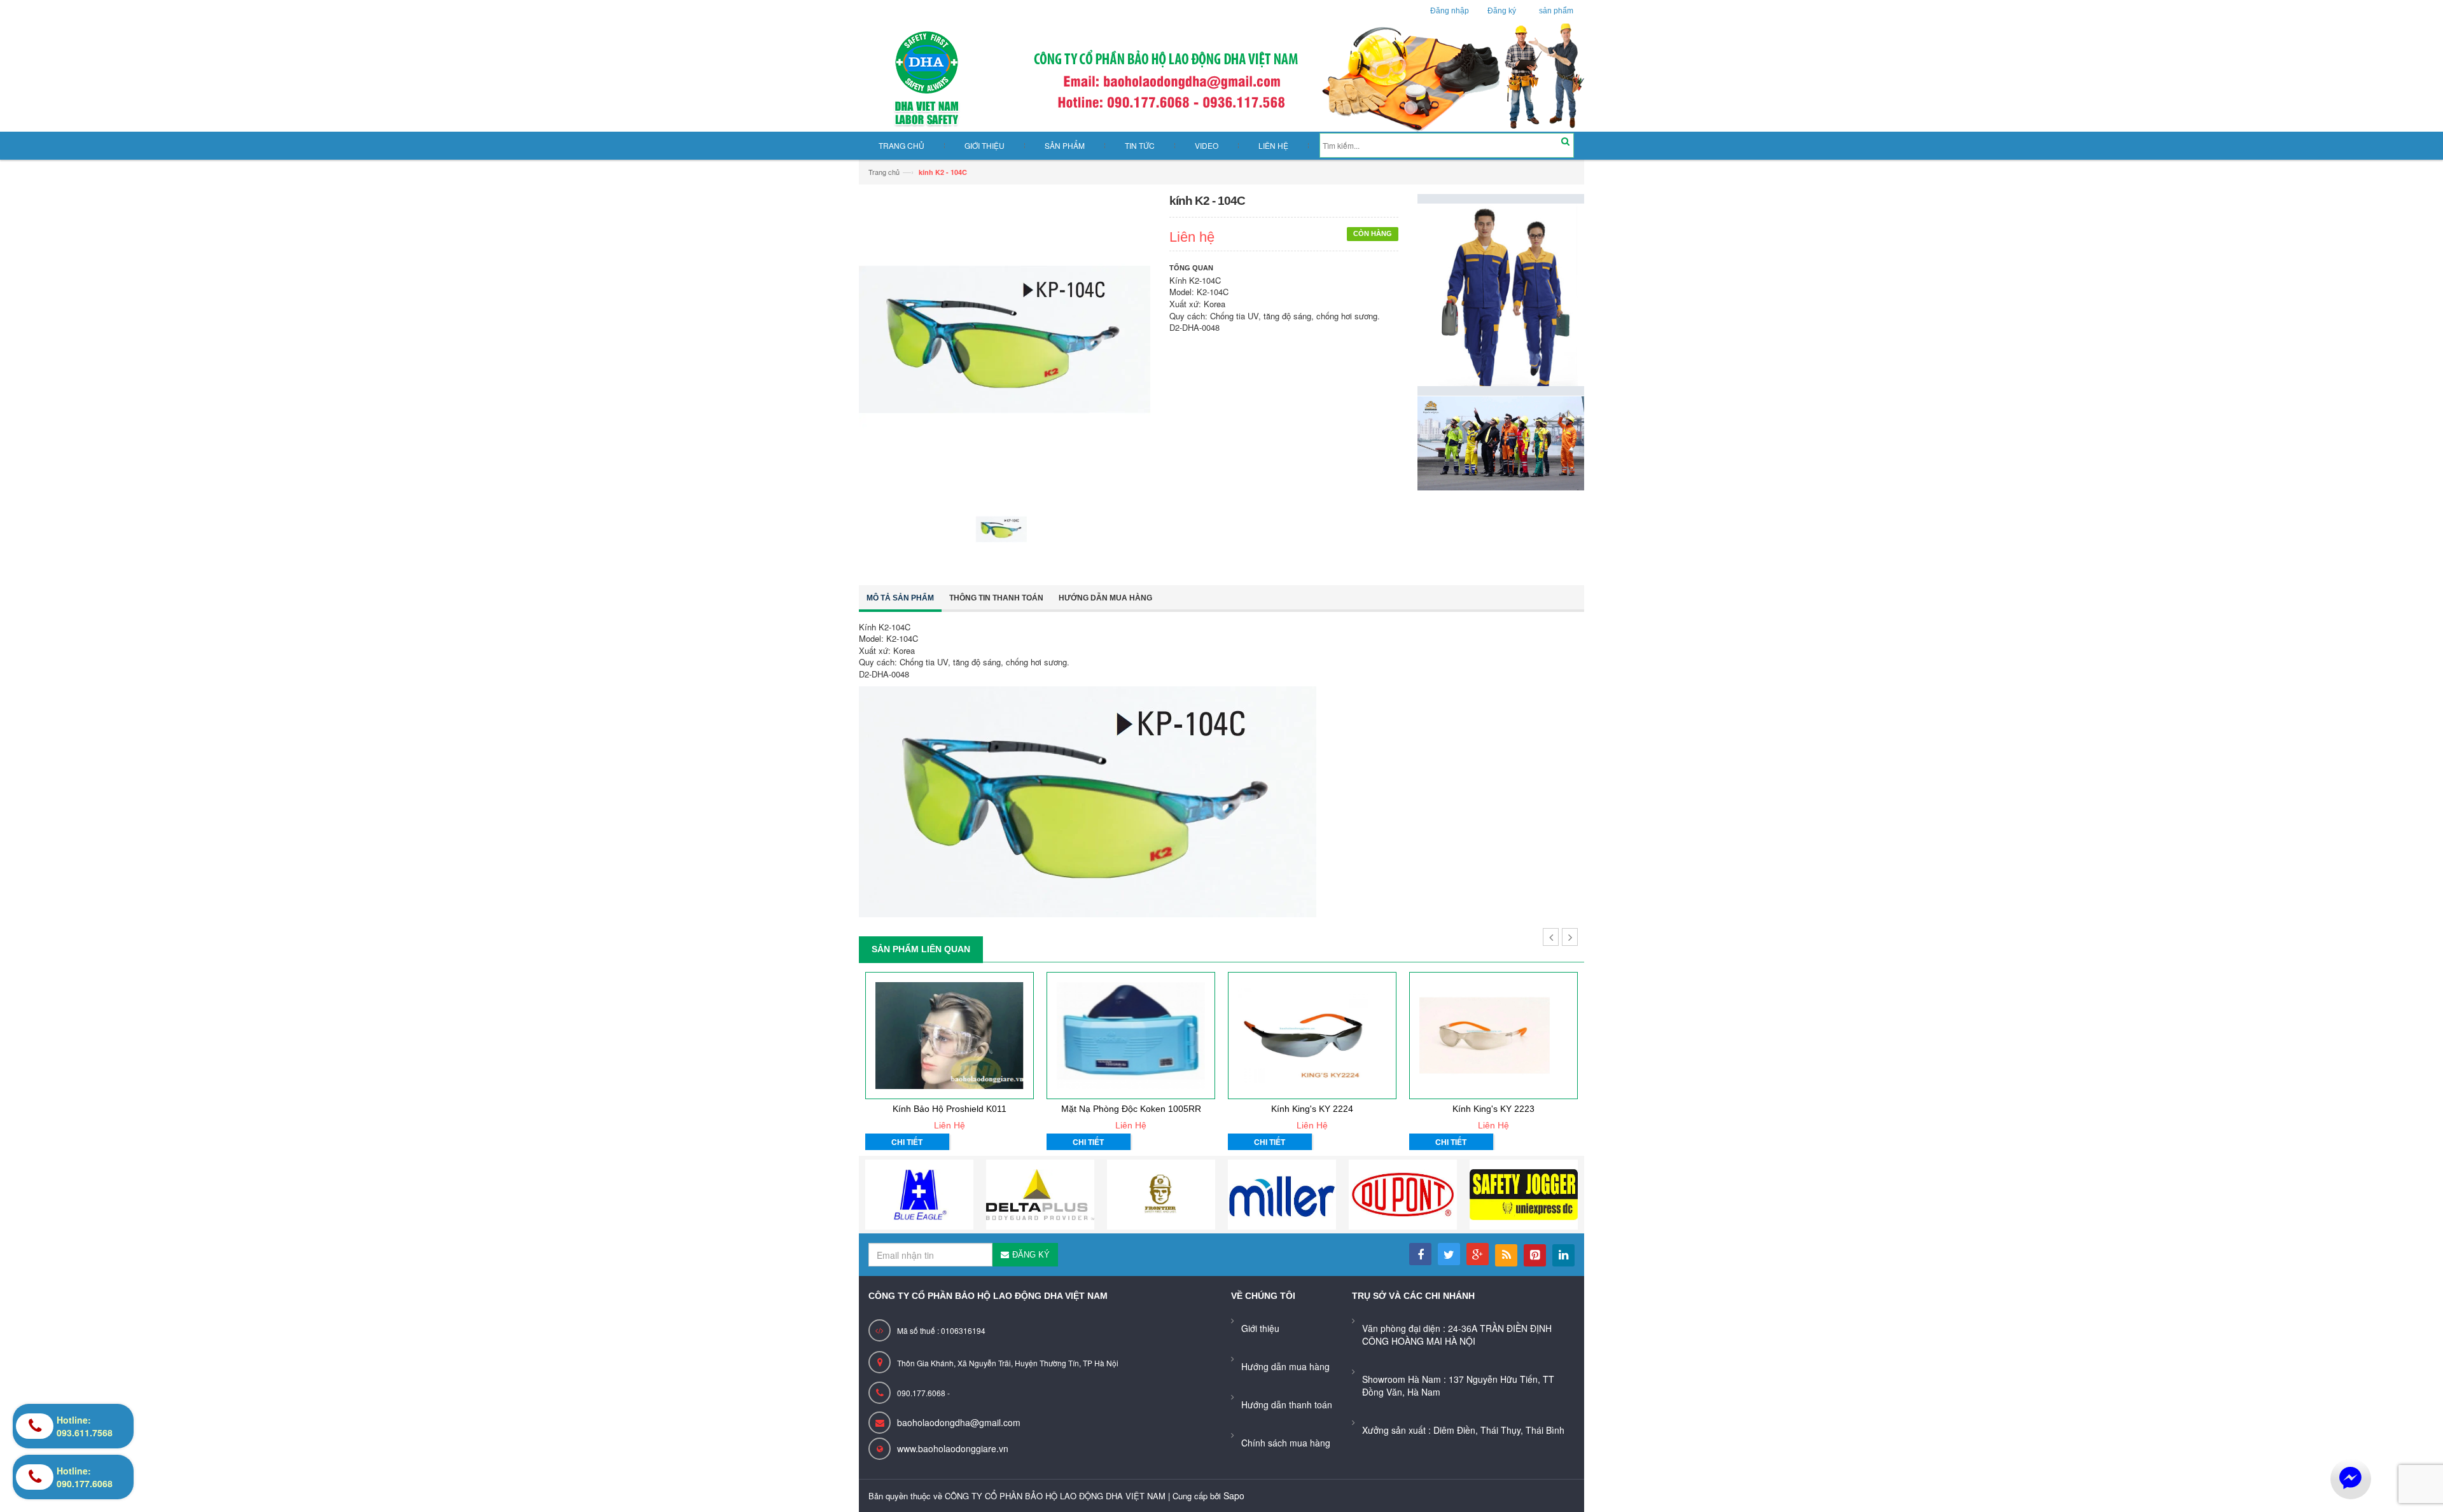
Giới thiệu (1260, 1328)
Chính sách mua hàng (1286, 1443)
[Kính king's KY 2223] (1493, 1036)
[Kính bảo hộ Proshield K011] (950, 1036)
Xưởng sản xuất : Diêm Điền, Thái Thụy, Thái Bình (1463, 1430)
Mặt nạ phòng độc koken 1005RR (1131, 1109)
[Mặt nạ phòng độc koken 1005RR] (1131, 1036)
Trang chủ (884, 172)
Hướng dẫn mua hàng (1105, 598)
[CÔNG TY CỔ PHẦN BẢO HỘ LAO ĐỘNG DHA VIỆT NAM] (1221, 78)
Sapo (1234, 1495)
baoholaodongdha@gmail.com (959, 1422)
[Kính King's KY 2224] (1312, 1036)
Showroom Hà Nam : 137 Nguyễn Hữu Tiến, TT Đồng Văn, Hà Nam (1458, 1385)
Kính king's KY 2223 (1493, 1109)
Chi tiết (907, 1142)
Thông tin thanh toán (996, 598)
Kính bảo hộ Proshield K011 (950, 1109)
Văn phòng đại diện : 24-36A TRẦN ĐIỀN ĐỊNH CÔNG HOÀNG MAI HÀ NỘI (1457, 1335)
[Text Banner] (1501, 442)
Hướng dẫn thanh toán (1287, 1404)
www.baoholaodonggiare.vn (953, 1448)
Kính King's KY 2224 (1312, 1109)
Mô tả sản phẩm (900, 598)
